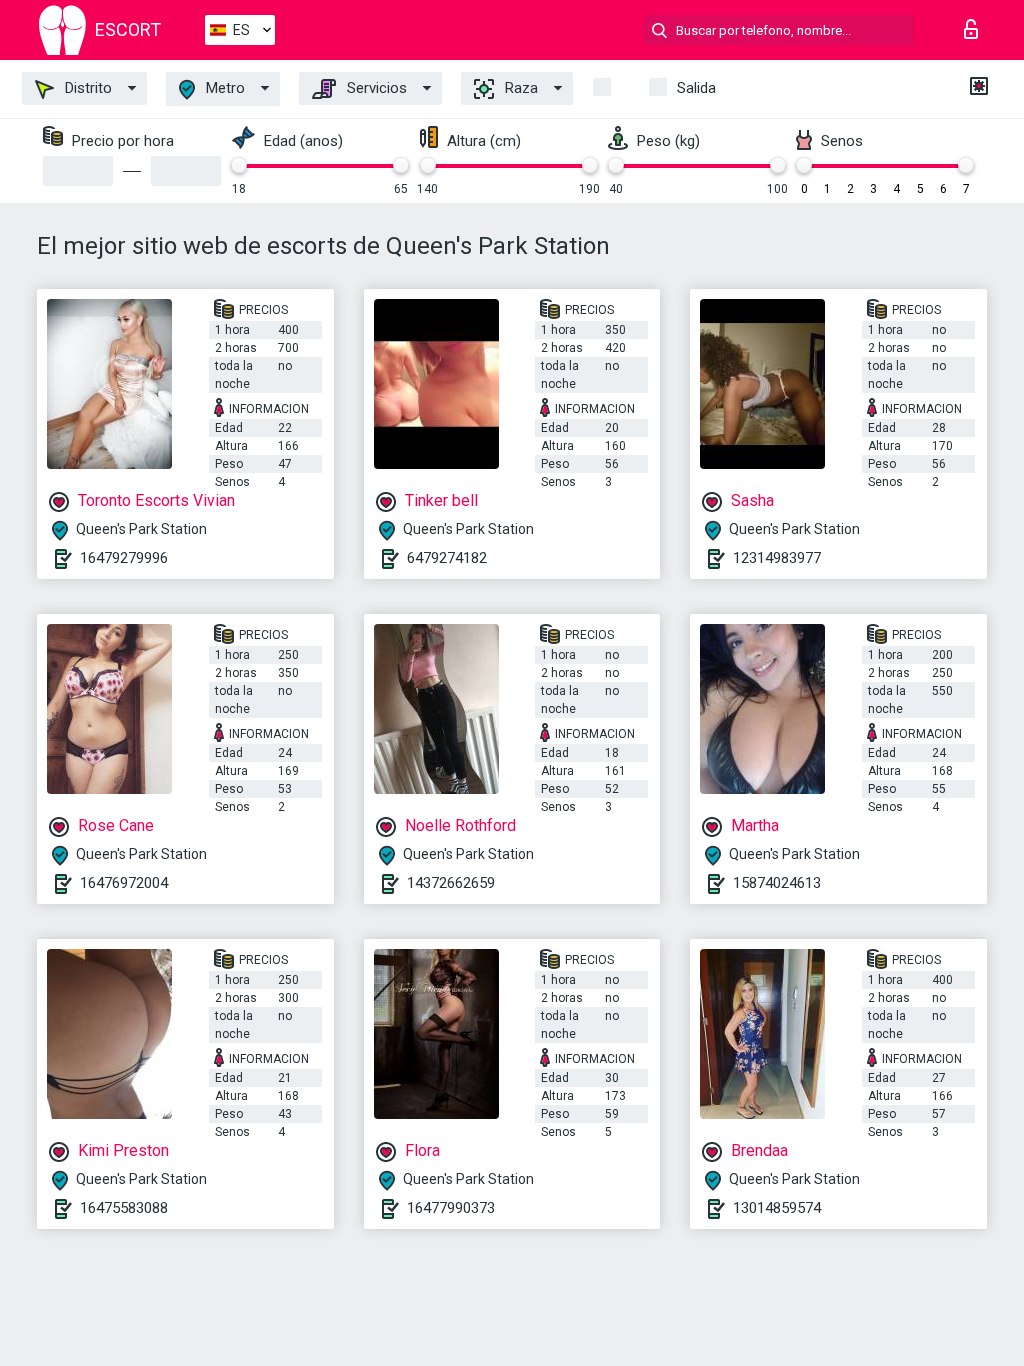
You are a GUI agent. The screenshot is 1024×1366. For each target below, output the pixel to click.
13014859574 (777, 1208)
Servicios (375, 88)
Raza (519, 88)
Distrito (86, 88)
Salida (696, 88)
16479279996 (124, 558)
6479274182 (447, 558)
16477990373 (451, 1208)
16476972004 (124, 883)
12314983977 (777, 558)
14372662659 (451, 883)
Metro (223, 88)
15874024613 (777, 883)
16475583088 (124, 1208)
